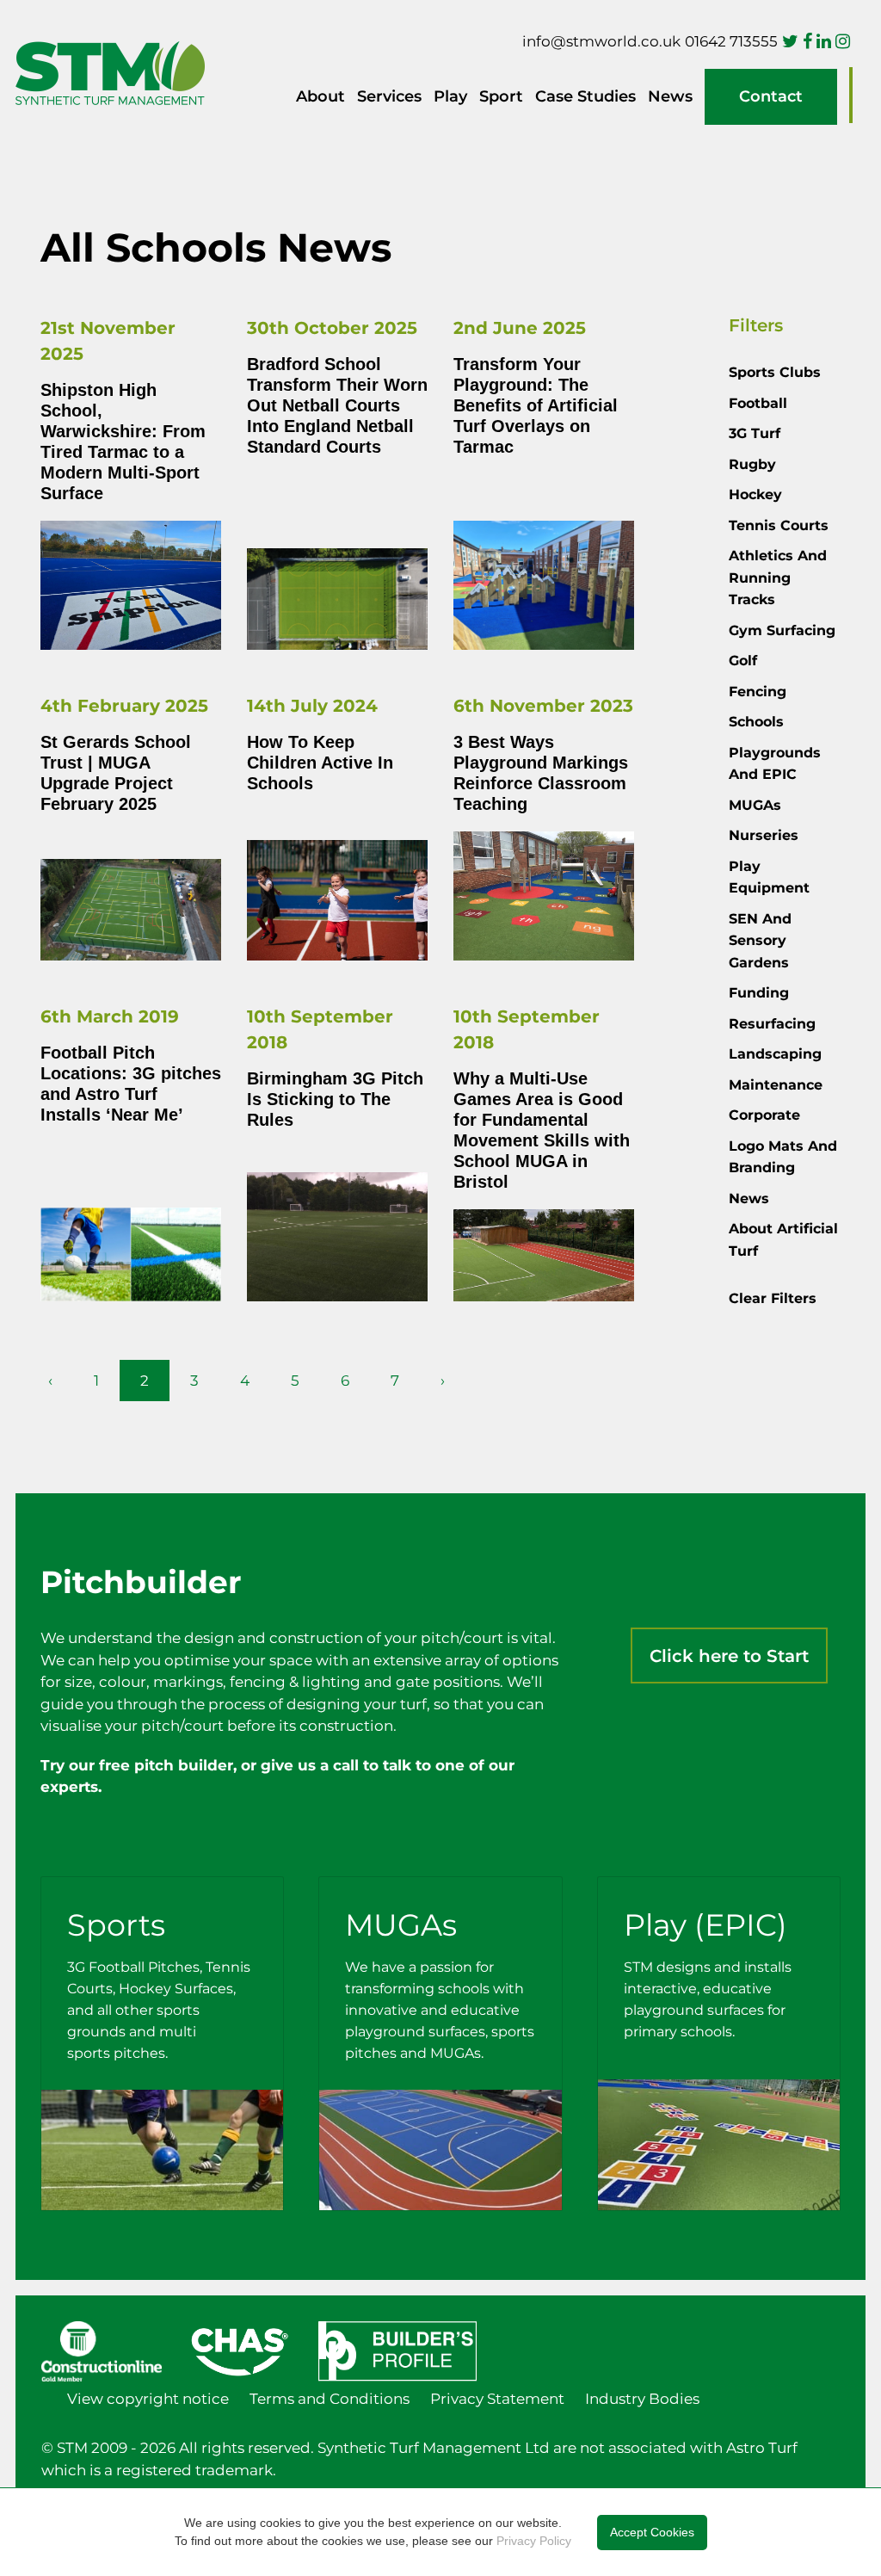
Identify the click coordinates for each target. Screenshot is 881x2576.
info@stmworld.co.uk (601, 41)
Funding (759, 993)
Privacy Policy (534, 2541)
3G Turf (755, 433)
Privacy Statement (497, 2399)
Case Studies (585, 96)
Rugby (752, 464)
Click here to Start (729, 1656)
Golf (743, 661)
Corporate (764, 1115)
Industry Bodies (642, 2399)
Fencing (758, 692)
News (670, 96)
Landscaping (775, 1054)
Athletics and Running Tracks (778, 578)
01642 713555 (731, 41)
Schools (756, 722)
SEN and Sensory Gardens (760, 941)
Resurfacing (772, 1024)
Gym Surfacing (782, 630)
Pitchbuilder (851, 95)
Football (758, 403)
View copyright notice (148, 2399)
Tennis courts (779, 525)
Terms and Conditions (330, 2399)
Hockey (755, 494)
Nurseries (764, 835)
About (320, 96)
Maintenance (776, 1085)
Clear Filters (773, 1298)
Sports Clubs (775, 372)
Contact (771, 96)
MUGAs (755, 805)
